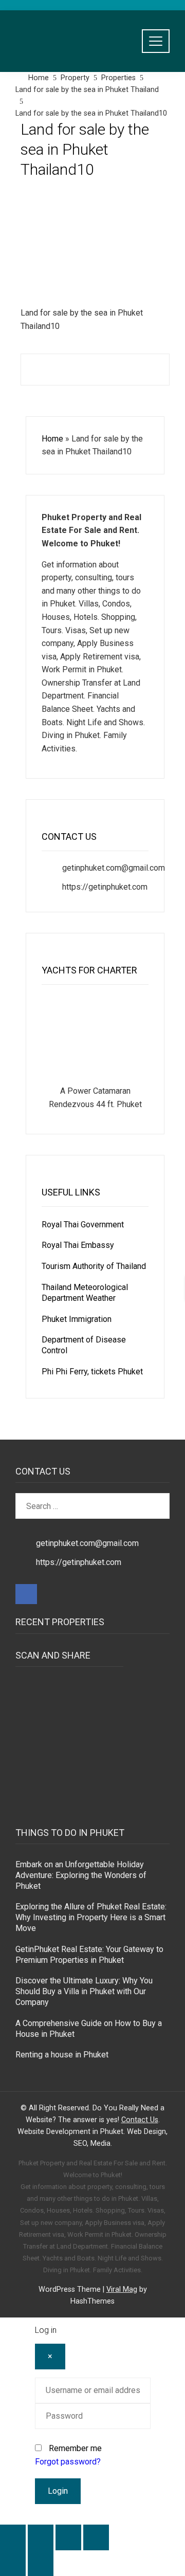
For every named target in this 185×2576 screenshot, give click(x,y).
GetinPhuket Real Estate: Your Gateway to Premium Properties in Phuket (89, 1955)
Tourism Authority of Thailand (94, 1266)
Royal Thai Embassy (78, 1245)
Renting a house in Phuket (62, 2055)
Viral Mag (122, 2289)
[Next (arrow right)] (41, 2563)
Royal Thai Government (83, 1225)
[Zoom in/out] (13, 2537)
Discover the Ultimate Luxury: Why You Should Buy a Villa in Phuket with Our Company (84, 1991)
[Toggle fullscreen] (41, 2537)
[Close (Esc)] (96, 2537)
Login (58, 2491)
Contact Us (140, 2120)
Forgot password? (68, 2462)
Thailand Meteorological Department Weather (85, 1293)
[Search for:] (92, 1499)
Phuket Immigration (77, 1319)
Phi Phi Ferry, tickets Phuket (92, 1372)
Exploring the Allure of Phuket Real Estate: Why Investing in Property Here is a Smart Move (91, 1917)
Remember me (75, 2448)
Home (52, 439)
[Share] (68, 2537)
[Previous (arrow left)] (13, 2563)
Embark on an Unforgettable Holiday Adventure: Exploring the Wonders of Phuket (81, 1875)
